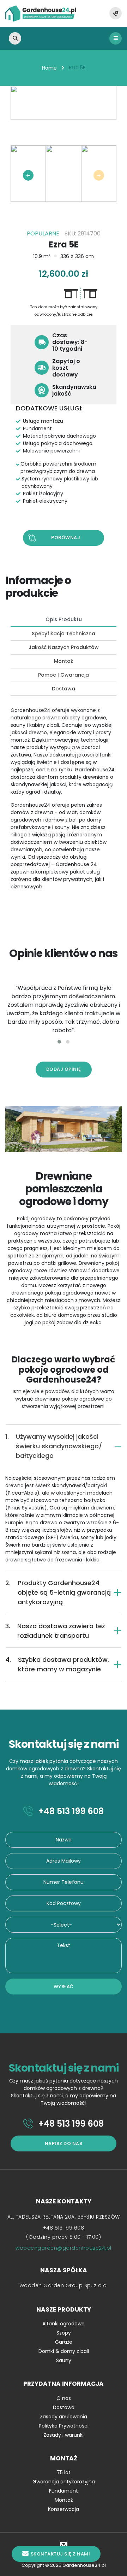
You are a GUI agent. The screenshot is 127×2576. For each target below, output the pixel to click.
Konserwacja (64, 2509)
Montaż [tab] (64, 661)
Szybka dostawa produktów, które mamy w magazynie (57, 1664)
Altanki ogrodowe (64, 2324)
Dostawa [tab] (64, 689)
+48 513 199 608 (70, 1811)
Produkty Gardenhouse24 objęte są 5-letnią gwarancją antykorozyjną (58, 1592)
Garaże (64, 2342)
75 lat (64, 2472)
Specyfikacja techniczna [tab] (64, 633)
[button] (59, 1042)
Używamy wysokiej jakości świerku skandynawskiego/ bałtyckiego (54, 1446)
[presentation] (28, 175)
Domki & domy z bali (64, 2351)
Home (49, 68)
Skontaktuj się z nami (61, 2554)
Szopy (64, 2333)
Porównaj (66, 538)
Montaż (64, 2500)
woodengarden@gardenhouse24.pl (64, 2248)
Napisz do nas (64, 2143)
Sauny (64, 2360)
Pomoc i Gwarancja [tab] (64, 675)
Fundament (64, 2491)
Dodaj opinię (64, 1069)
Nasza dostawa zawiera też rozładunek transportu (55, 1631)
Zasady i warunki (64, 2435)
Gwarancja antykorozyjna (64, 2482)
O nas (64, 2398)
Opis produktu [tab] (64, 619)
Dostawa (64, 2407)
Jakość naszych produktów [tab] (64, 647)
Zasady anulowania (64, 2417)
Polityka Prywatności (64, 2426)
